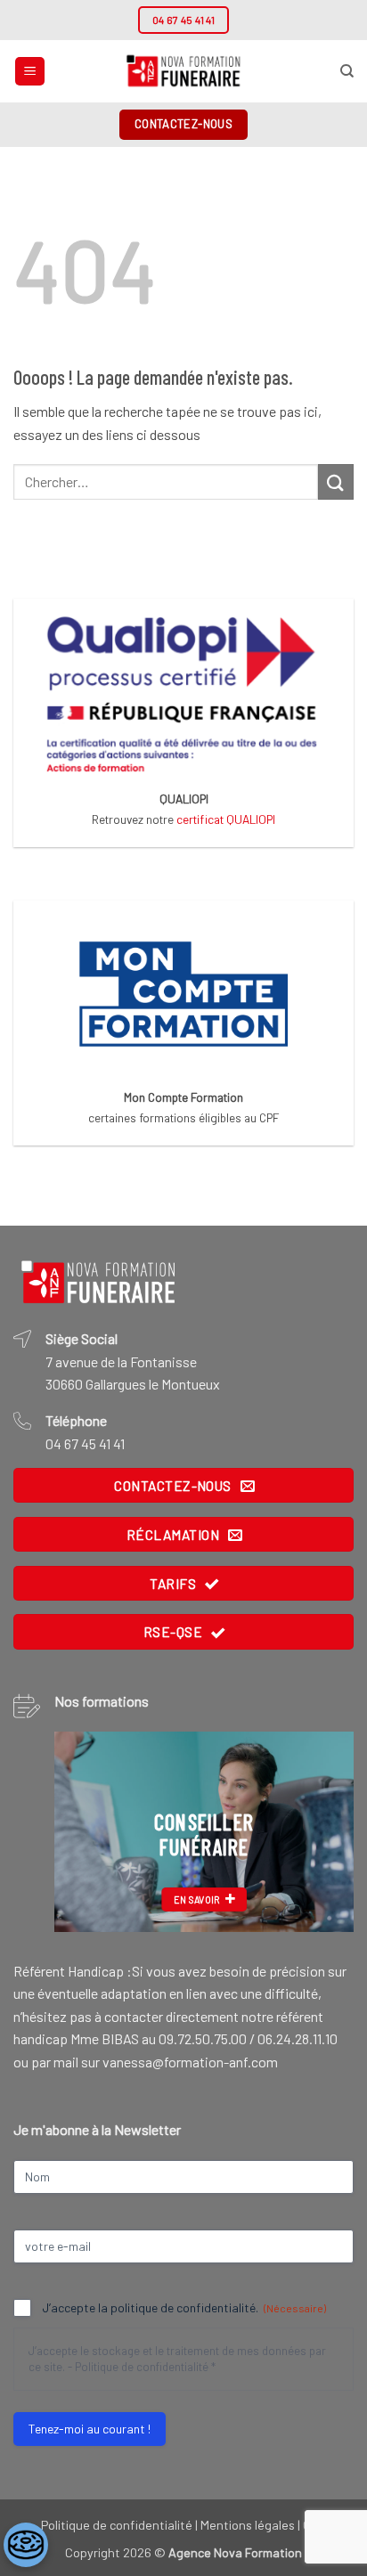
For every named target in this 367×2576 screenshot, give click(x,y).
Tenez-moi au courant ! (90, 2429)
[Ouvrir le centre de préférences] (26, 2545)
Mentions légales (248, 2525)
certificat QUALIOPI (226, 819)
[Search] (347, 71)
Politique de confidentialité (142, 2367)
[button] (30, 72)
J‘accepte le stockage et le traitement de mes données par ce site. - (177, 2359)
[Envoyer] (336, 481)
